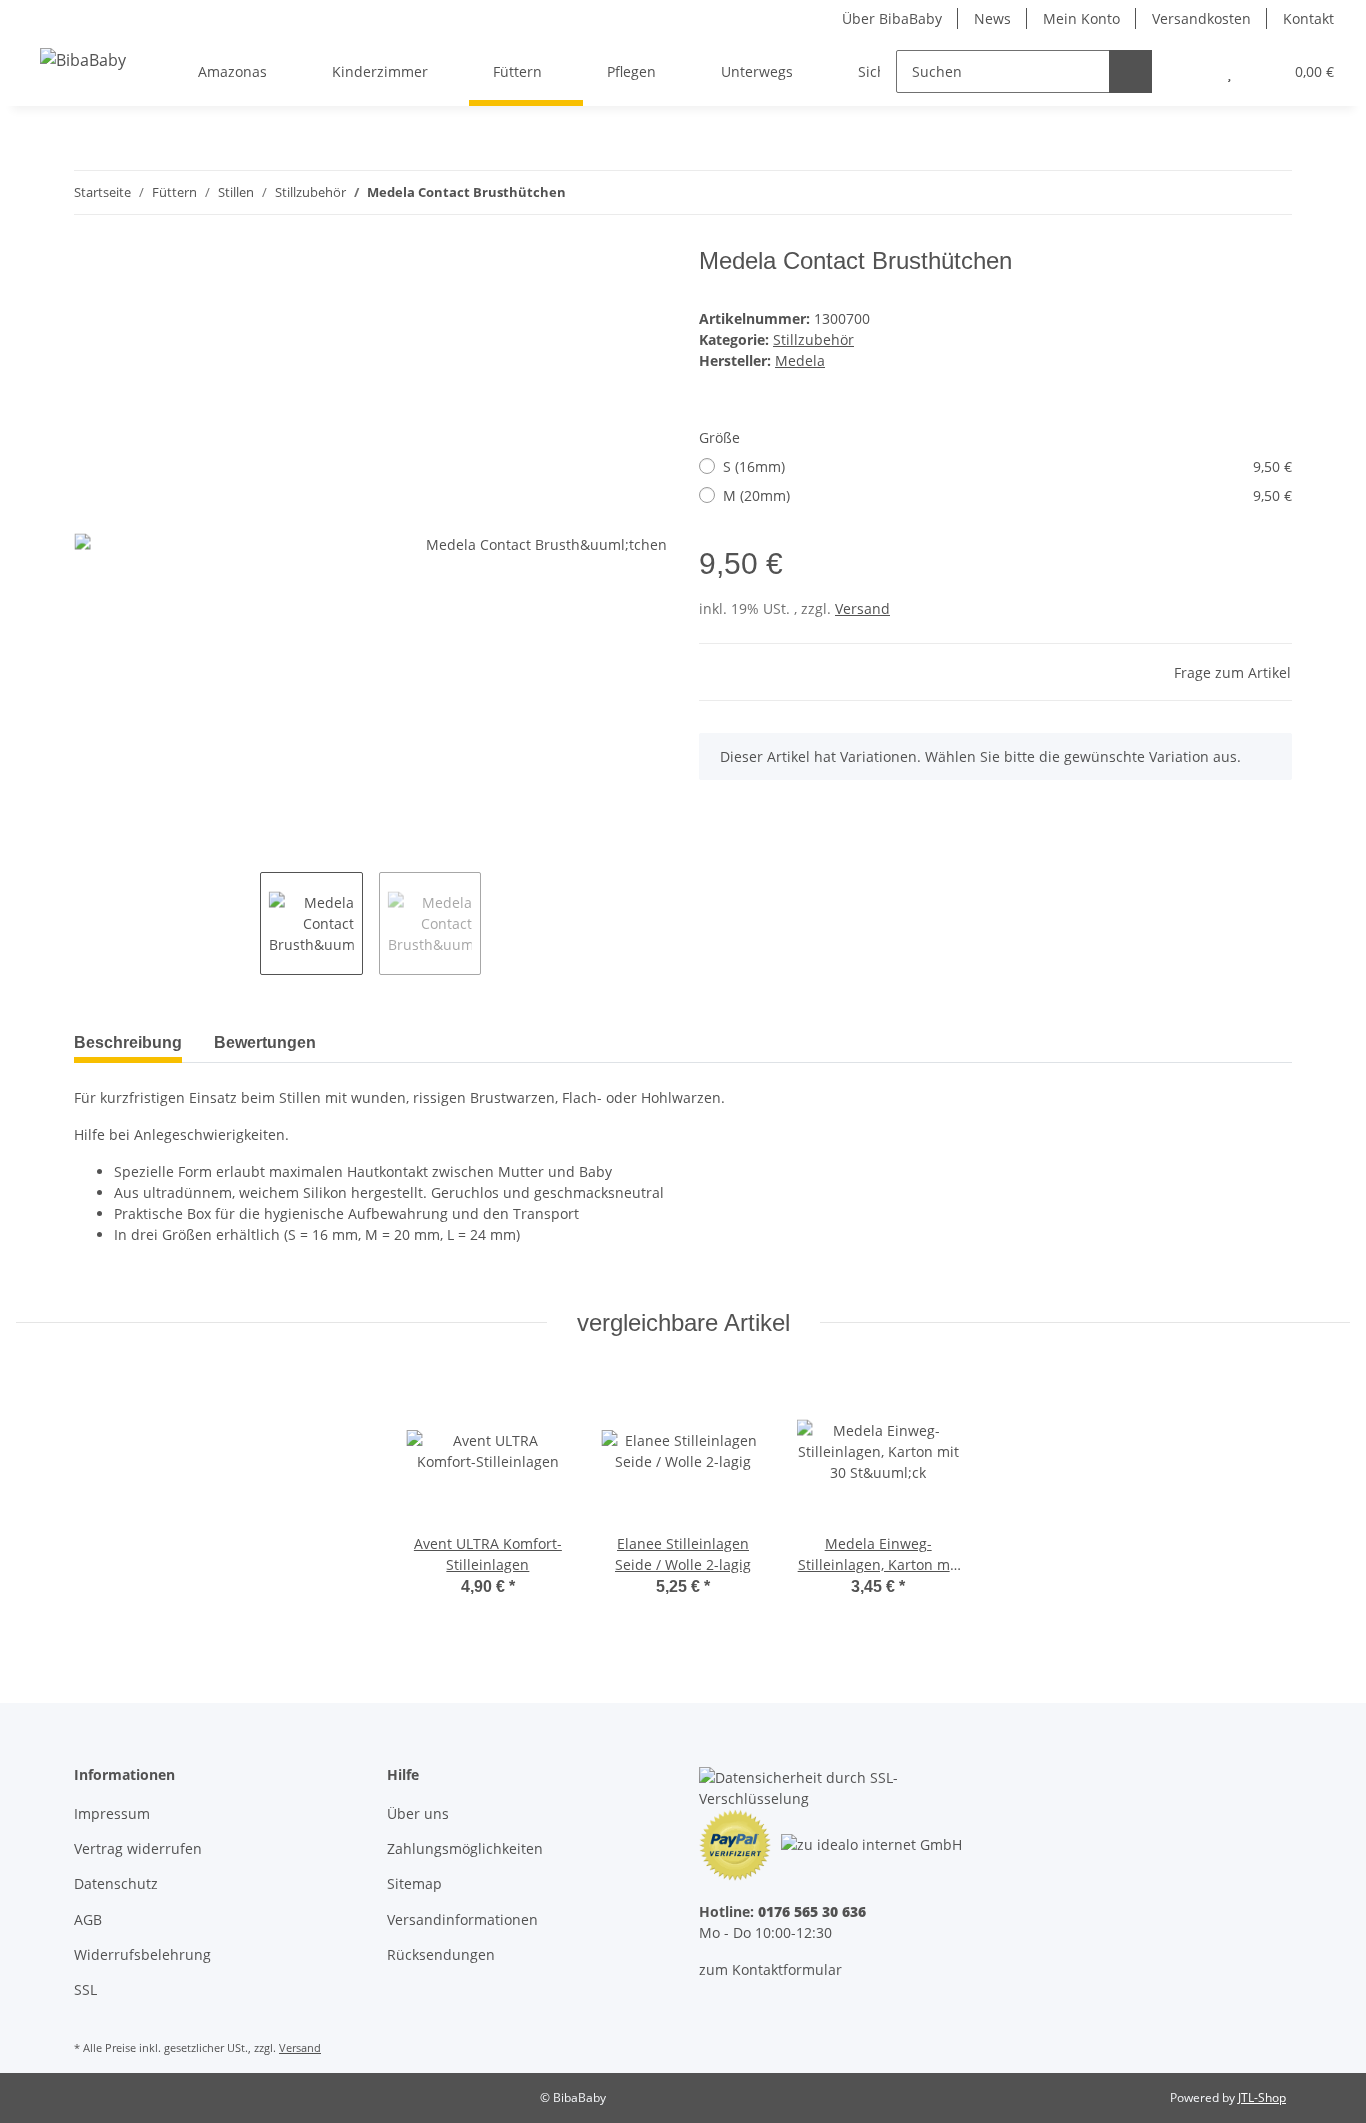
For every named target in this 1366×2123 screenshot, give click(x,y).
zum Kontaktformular (770, 1969)
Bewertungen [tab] (265, 1042)
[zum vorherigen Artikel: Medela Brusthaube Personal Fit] (1227, 192)
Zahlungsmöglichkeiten (465, 1848)
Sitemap (414, 1883)
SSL (85, 1989)
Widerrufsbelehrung (142, 1954)
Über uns (418, 1813)
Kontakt (1308, 18)
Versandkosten (1201, 18)
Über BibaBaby (892, 18)
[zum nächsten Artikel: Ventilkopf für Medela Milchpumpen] (1270, 192)
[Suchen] (1130, 71)
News (992, 18)
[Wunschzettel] (1229, 71)
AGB (88, 1919)
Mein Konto (1081, 18)
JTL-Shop (1262, 2097)
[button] (1189, 71)
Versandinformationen (462, 1919)
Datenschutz (116, 1883)
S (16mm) (1007, 466)
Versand (862, 608)
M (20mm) (1007, 495)
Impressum (112, 1813)
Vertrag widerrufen (138, 1848)
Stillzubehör (813, 339)
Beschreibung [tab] (128, 1042)
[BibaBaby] (83, 59)
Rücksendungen (441, 1954)
